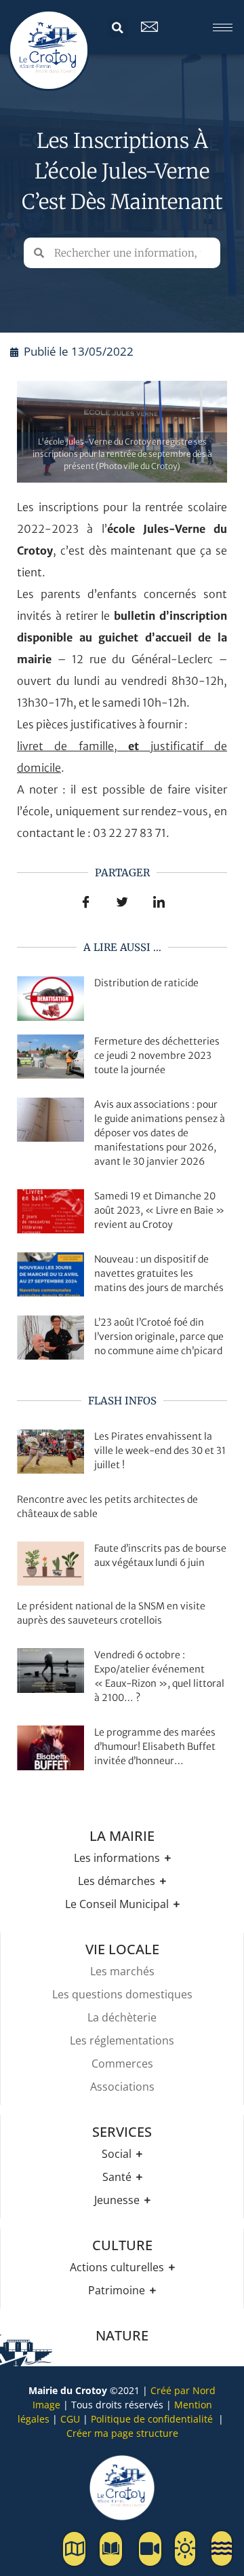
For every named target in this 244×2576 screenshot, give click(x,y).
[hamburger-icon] (223, 27)
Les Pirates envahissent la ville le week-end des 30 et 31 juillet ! (160, 1451)
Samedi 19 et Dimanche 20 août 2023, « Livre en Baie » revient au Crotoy (159, 1210)
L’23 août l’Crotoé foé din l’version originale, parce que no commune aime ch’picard (159, 1337)
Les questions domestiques (122, 1994)
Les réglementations (122, 2040)
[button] (118, 28)
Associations (122, 2087)
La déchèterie (122, 2017)
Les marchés (122, 1971)
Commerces (122, 2064)
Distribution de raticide (146, 983)
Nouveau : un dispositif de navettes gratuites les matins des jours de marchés (159, 1273)
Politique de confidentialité (152, 2419)
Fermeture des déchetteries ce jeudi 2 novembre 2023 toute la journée (157, 1056)
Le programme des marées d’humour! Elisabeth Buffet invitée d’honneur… (155, 1747)
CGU (70, 2419)
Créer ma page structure (122, 2433)
